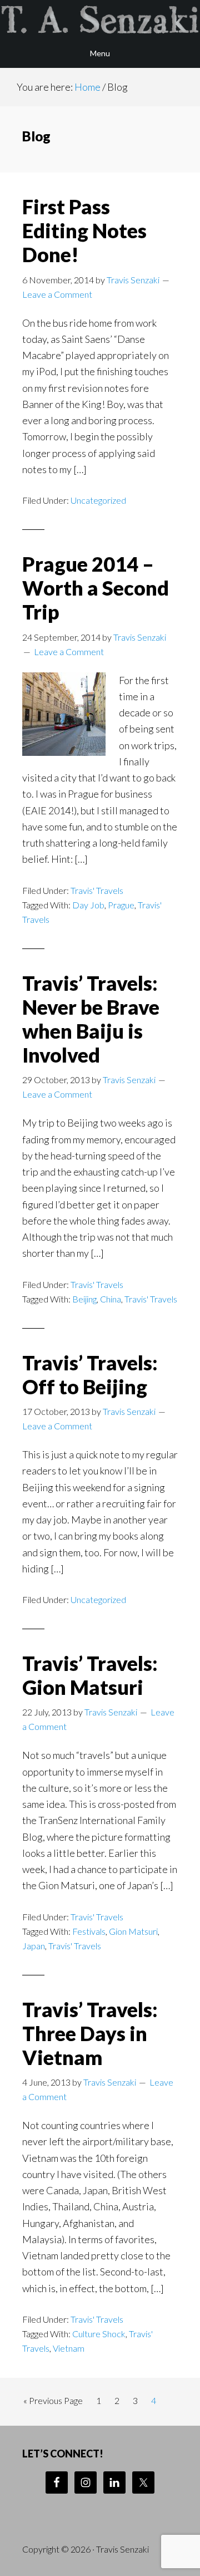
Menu (100, 53)
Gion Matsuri (133, 1931)
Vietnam (69, 2348)
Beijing (84, 1299)
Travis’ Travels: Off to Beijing (90, 1375)
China (111, 1299)
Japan (34, 1946)
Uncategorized (98, 500)
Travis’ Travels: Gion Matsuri (90, 1675)
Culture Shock (99, 2334)
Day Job (88, 905)
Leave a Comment (57, 294)
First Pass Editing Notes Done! (84, 230)
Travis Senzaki (100, 19)
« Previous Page (53, 2403)
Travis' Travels (97, 890)
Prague (121, 905)
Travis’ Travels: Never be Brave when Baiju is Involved (91, 1019)
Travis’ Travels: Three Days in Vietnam (90, 2033)
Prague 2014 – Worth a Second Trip (96, 588)
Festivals (89, 1931)
